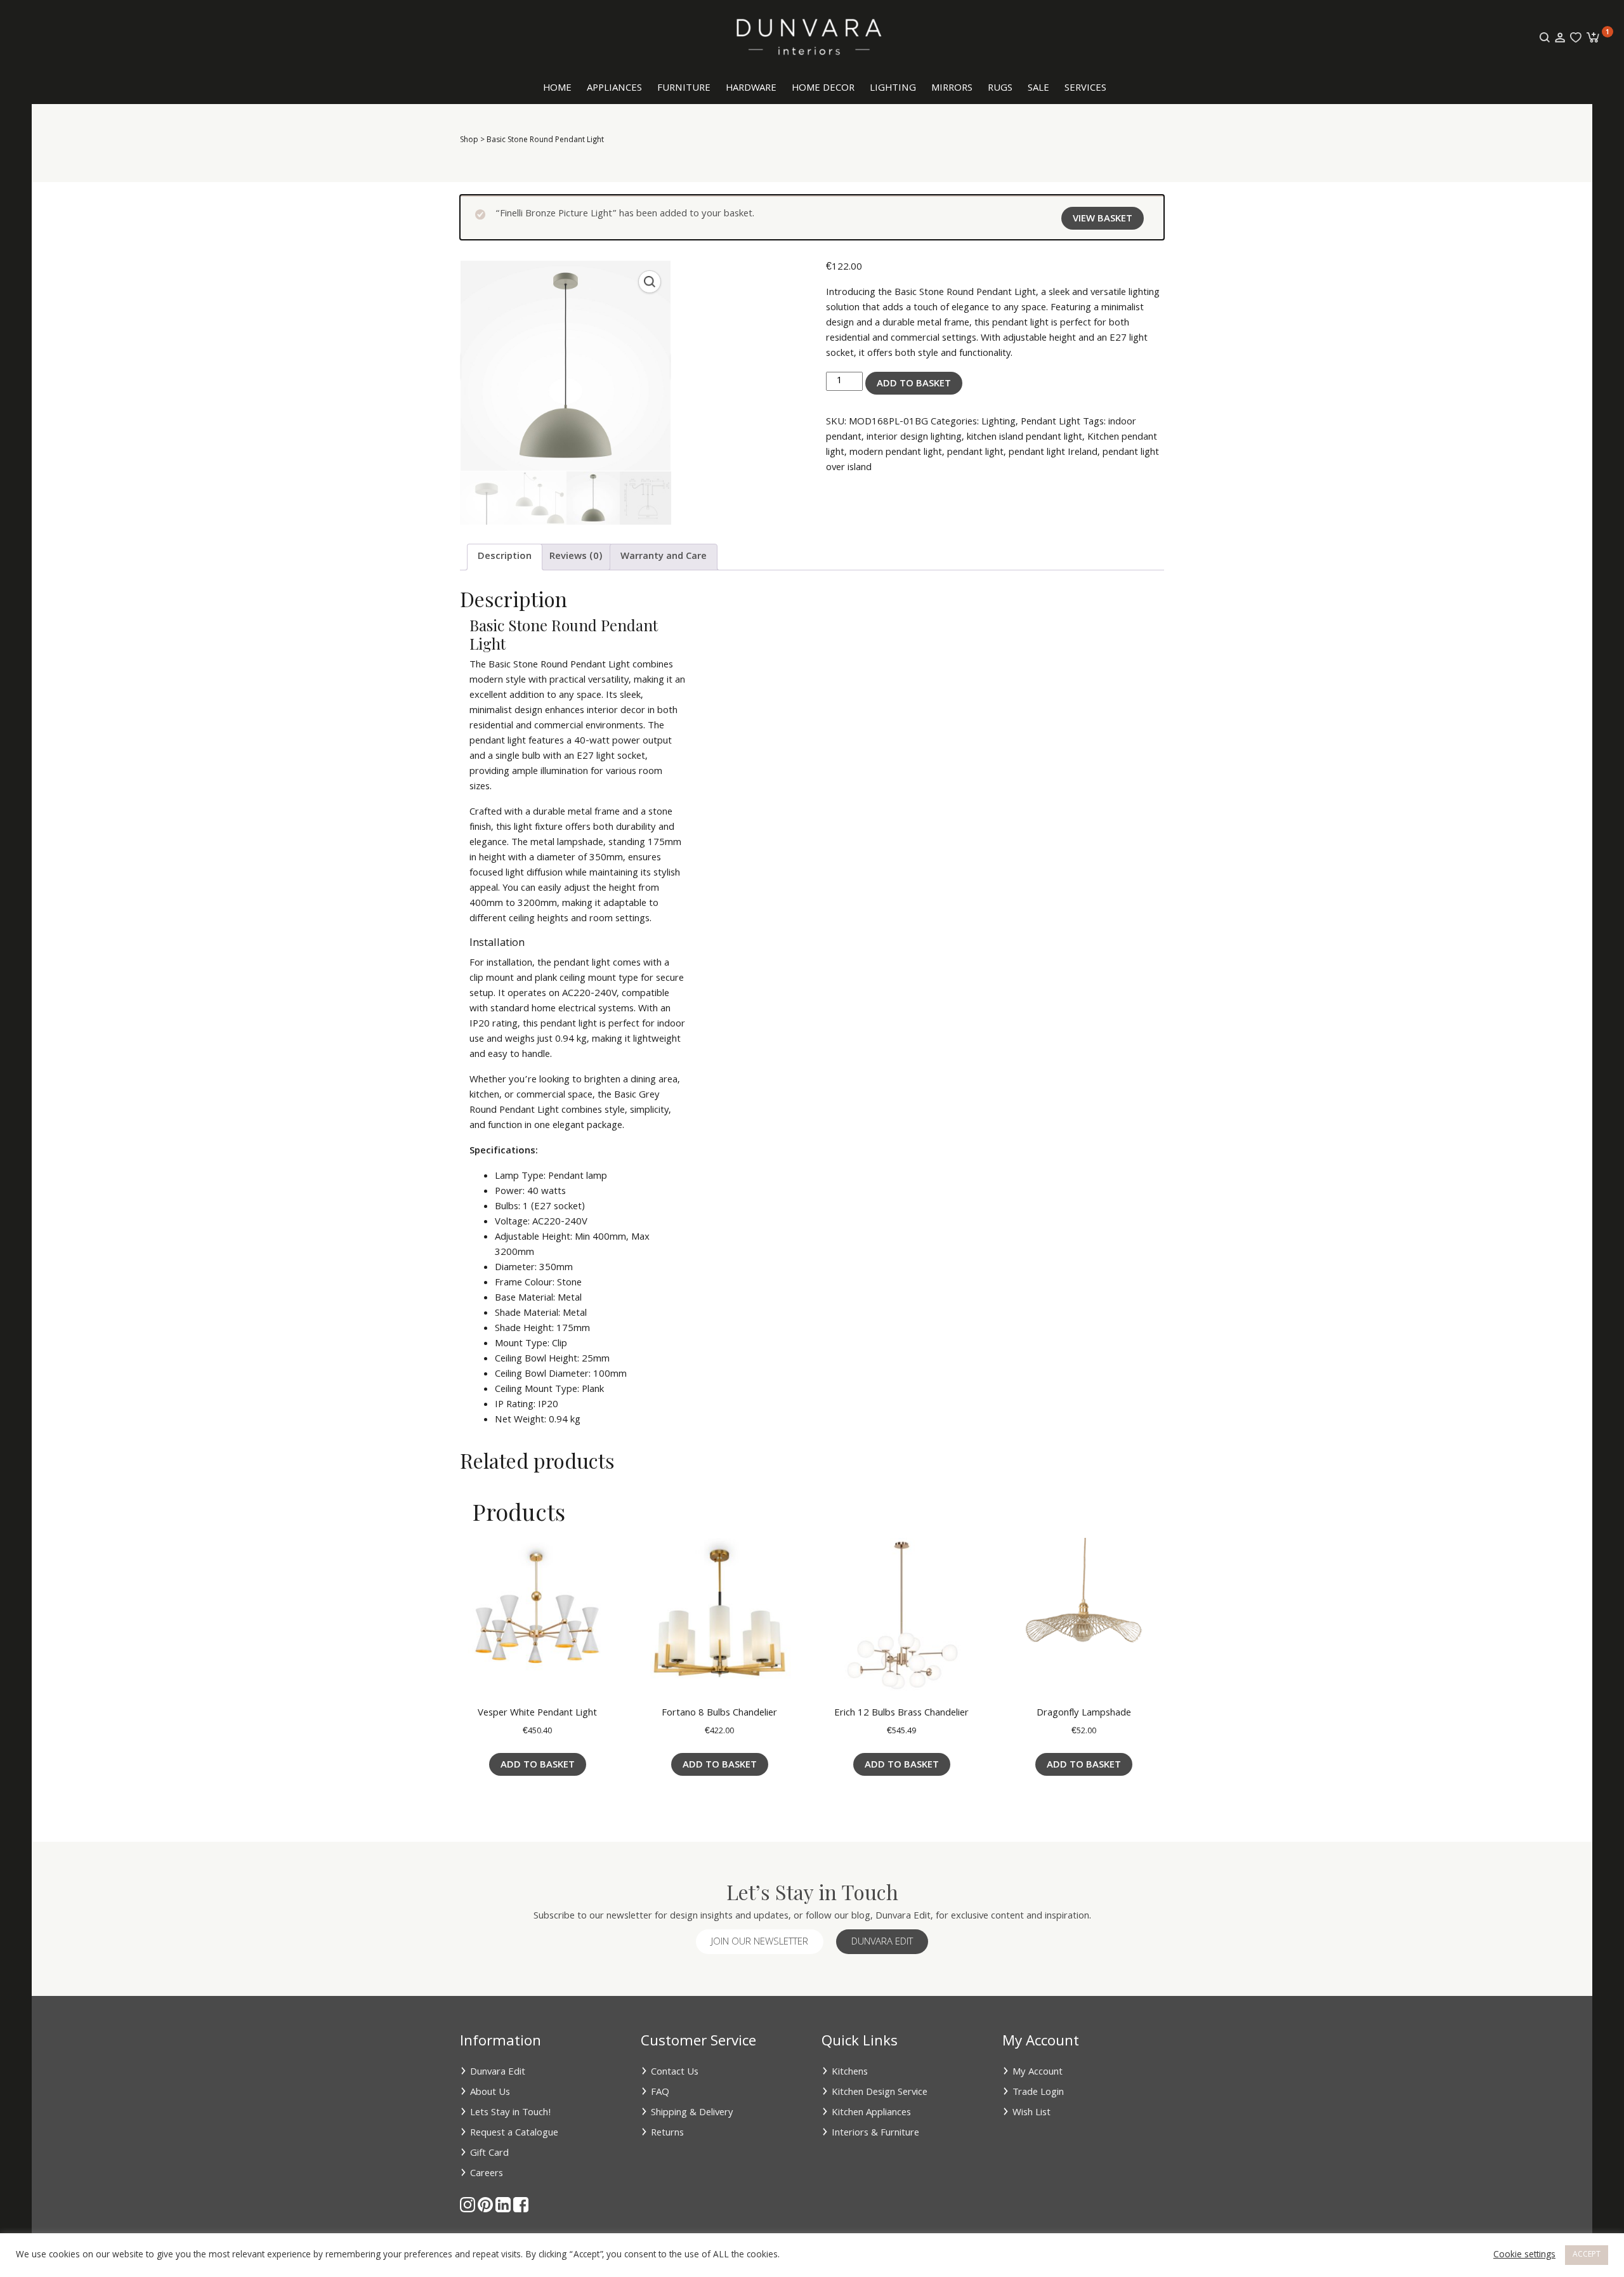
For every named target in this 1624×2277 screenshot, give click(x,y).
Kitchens (850, 2073)
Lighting (893, 89)
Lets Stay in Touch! (511, 2113)
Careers (487, 2174)
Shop (469, 141)
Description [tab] (505, 557)
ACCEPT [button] (1587, 2255)
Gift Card (489, 2154)
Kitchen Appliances (871, 2113)
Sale (1038, 89)
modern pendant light (896, 453)
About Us (490, 2093)
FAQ (660, 2093)
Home (557, 89)
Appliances (614, 89)
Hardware (751, 89)
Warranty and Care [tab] (664, 557)
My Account (1038, 2073)
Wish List (1031, 2113)
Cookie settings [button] (1524, 2255)
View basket (1103, 220)
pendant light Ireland (1053, 453)
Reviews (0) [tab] (576, 557)
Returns (667, 2134)
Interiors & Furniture (875, 2134)
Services (1085, 89)
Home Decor (823, 89)
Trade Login (1038, 2093)
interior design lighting (914, 438)
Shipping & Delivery (692, 2113)
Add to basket (914, 384)
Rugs (1000, 89)
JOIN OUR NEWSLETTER (760, 1943)
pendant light (975, 453)
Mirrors (952, 89)
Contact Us (675, 2073)
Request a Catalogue (514, 2134)
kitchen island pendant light (1025, 438)
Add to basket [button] (538, 1766)
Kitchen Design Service (880, 2093)
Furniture (684, 89)
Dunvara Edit (882, 1943)
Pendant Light (1051, 423)
